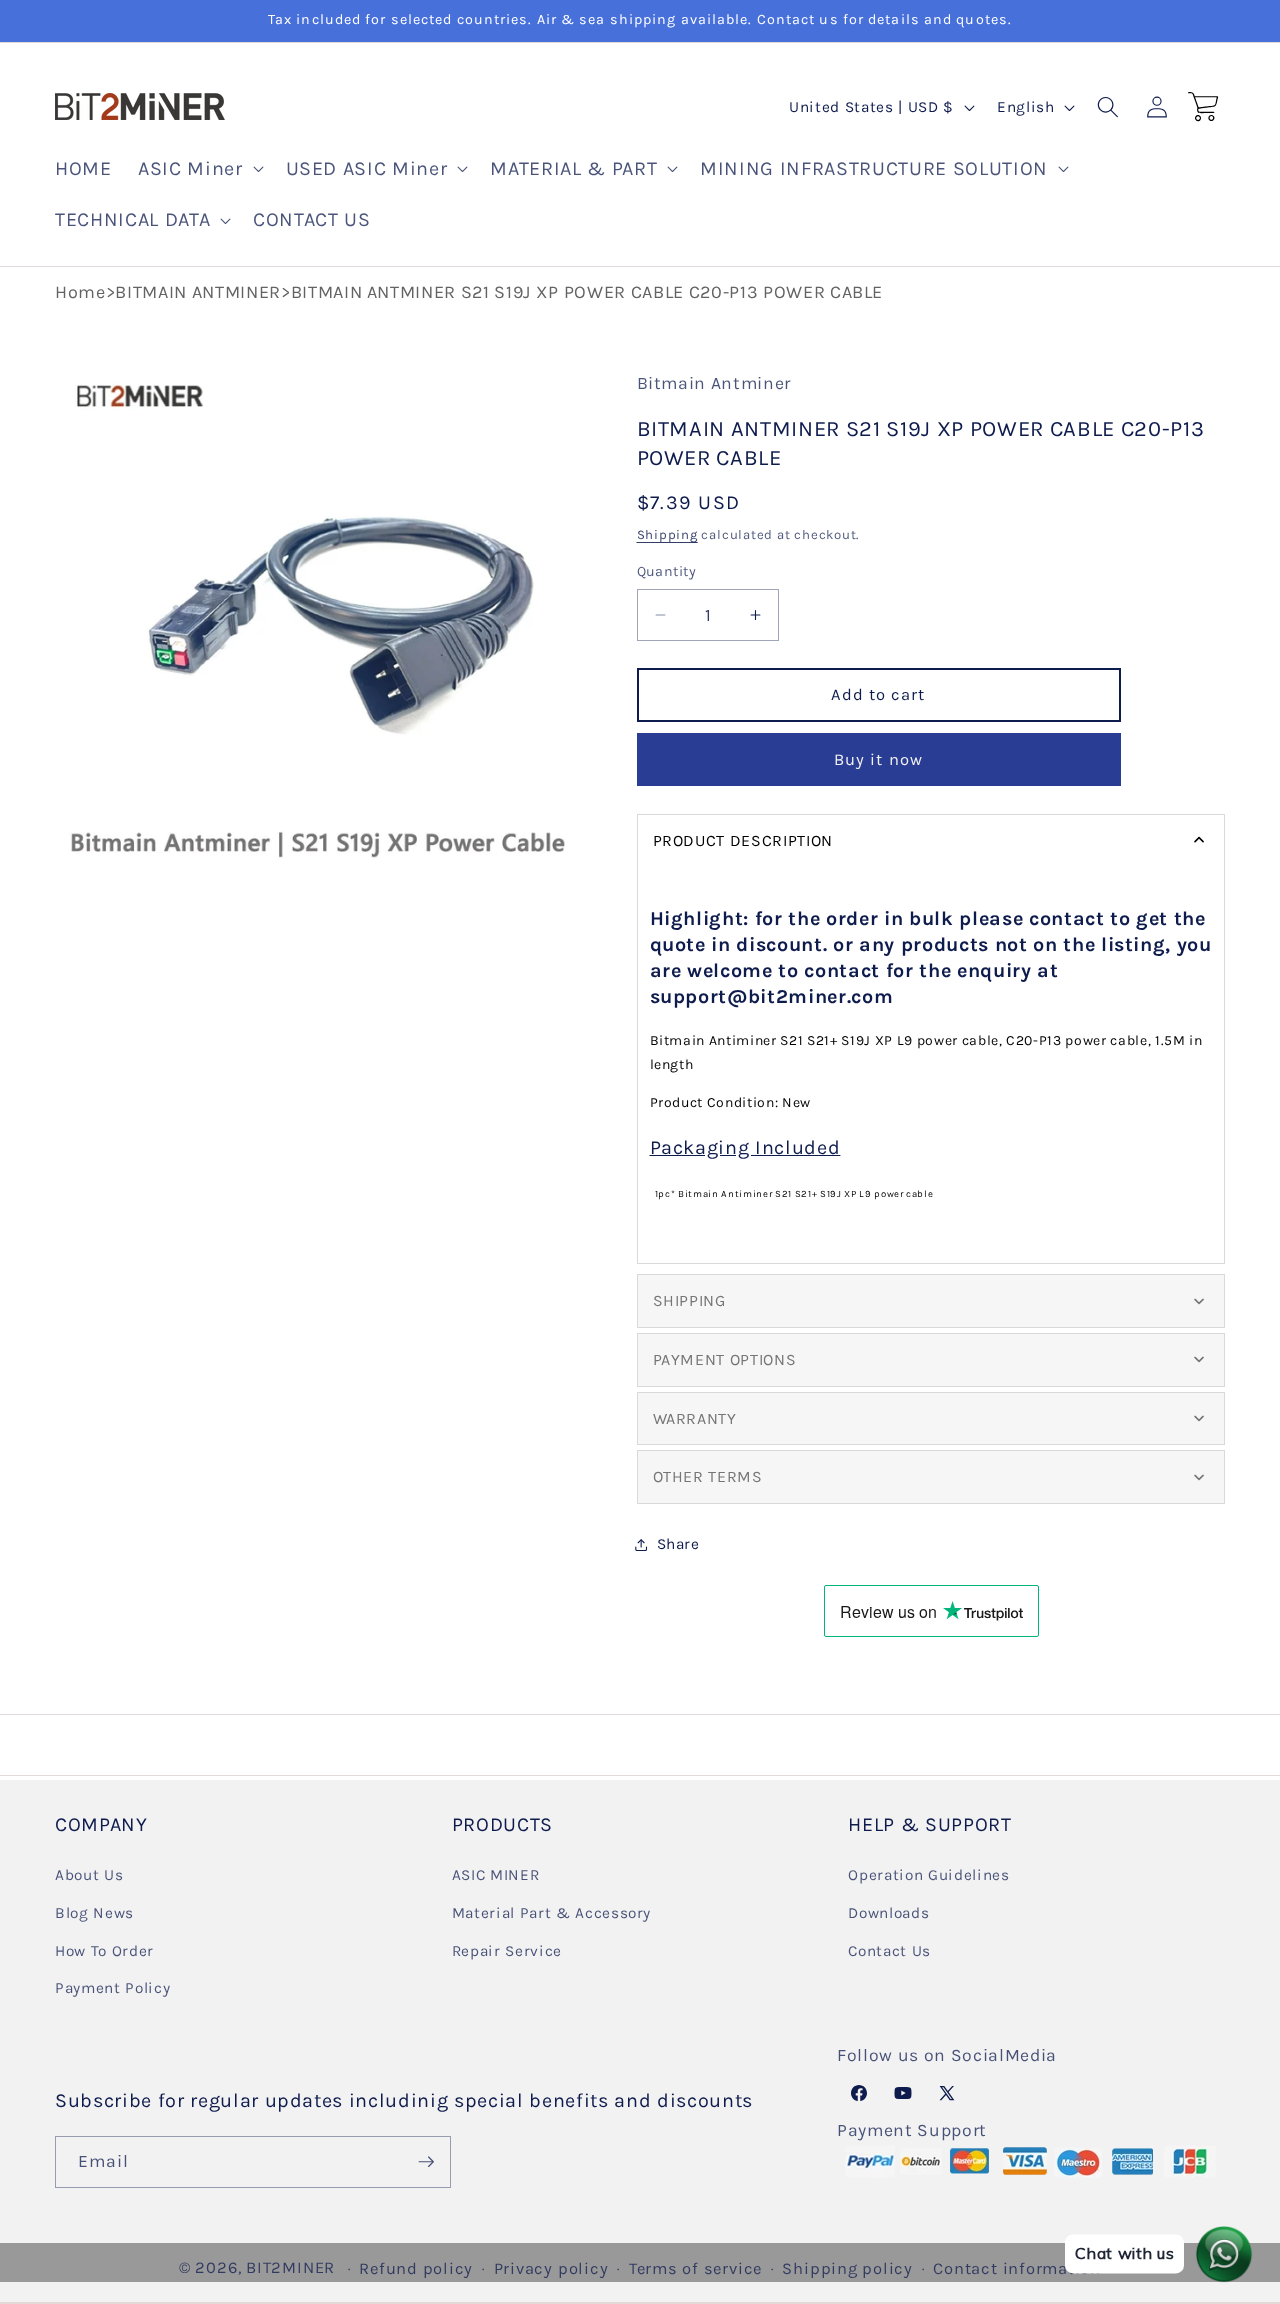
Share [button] (678, 1544)
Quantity (667, 571)
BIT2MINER (290, 2267)
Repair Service (507, 1951)
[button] (198, 169)
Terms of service (695, 2268)
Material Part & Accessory (552, 1913)
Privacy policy (551, 2268)
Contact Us (889, 1951)
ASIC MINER (496, 1875)
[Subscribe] (426, 2162)
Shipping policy (847, 2268)
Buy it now (878, 759)
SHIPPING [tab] (689, 1300)
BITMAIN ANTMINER (198, 292)
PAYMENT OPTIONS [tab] (725, 1359)
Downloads (888, 1913)
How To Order (104, 1951)
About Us (89, 1875)
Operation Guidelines (928, 1875)
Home (80, 292)
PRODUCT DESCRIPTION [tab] (743, 840)
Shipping (667, 534)
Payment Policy (112, 1988)
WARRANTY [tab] (695, 1418)
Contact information (1017, 2268)
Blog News (94, 1913)
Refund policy (416, 2268)
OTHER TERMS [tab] (708, 1476)
